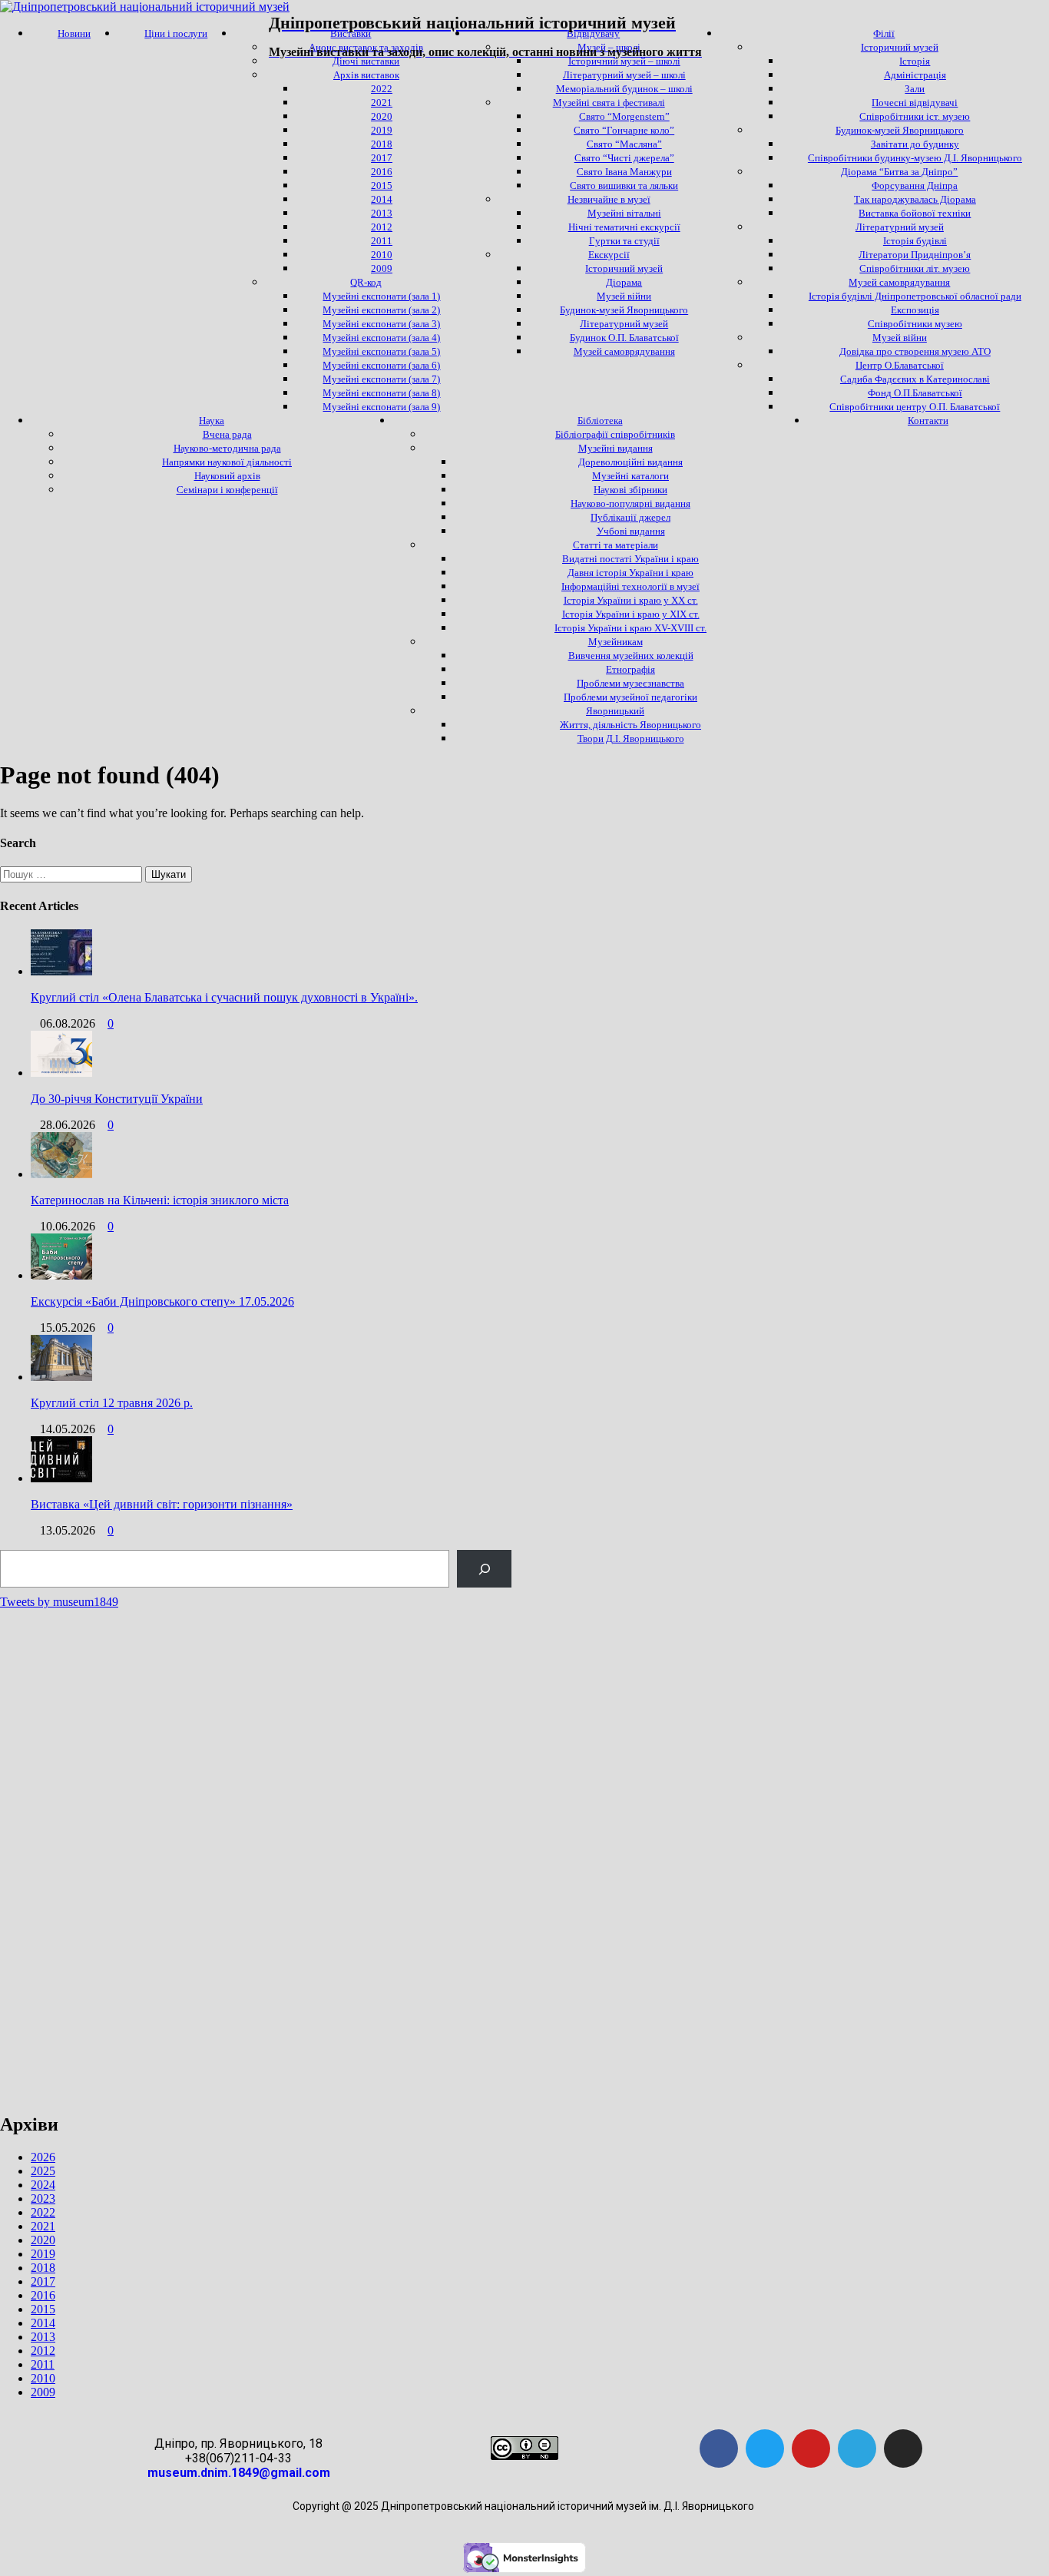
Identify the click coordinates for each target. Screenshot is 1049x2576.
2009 (43, 2392)
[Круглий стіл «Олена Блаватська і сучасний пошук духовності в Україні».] (61, 971)
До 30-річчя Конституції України (117, 1099)
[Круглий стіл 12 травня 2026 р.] (61, 1377)
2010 (43, 2378)
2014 (43, 2323)
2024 (43, 2185)
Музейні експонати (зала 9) (381, 407)
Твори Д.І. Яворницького (631, 738)
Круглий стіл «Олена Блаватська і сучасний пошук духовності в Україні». (224, 997)
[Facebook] (719, 2449)
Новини (74, 33)
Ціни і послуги (176, 33)
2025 (43, 2171)
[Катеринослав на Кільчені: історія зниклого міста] (61, 1174)
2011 (43, 2364)
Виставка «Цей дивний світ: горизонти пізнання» (162, 1504)
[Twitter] (765, 2449)
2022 (43, 2212)
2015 (43, 2309)
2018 (43, 2268)
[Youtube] (811, 2449)
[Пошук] (484, 1569)
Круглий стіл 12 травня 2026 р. (112, 1403)
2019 (43, 2254)
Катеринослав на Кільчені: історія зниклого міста (160, 1200)
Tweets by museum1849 (59, 1602)
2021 (43, 2226)
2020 (43, 2240)
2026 (43, 2157)
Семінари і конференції (227, 490)
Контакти (928, 421)
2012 (43, 2351)
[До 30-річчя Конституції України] (61, 1073)
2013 (43, 2337)
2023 (43, 2199)
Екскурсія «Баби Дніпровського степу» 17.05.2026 (162, 1301)
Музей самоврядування (624, 351)
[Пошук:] (73, 874)
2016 (43, 2295)
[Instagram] (903, 2449)
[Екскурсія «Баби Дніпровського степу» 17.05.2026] (61, 1275)
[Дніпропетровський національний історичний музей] (145, 7)
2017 (43, 2281)
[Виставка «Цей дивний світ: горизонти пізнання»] (61, 1478)
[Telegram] (857, 2449)
